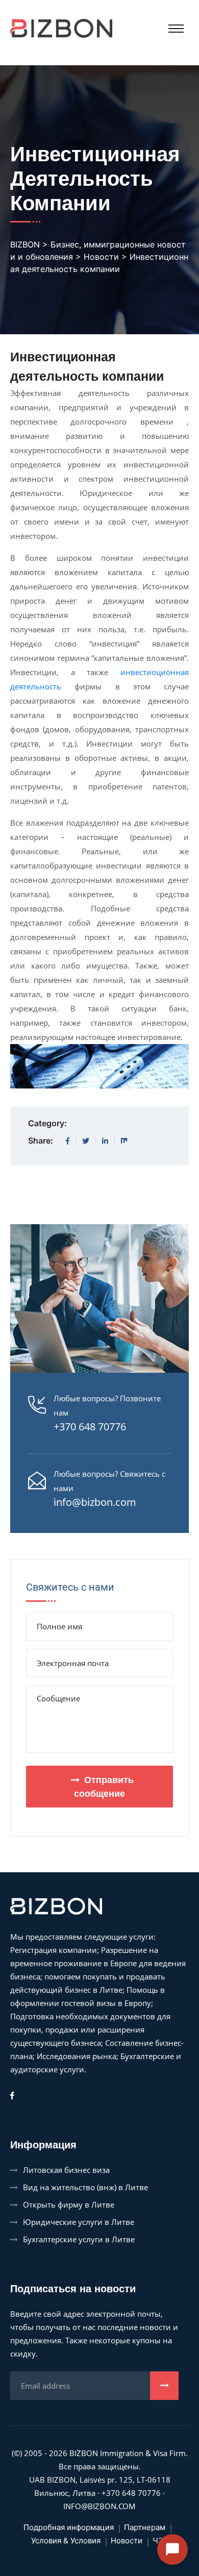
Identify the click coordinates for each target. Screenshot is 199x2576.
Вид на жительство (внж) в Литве (85, 2187)
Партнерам (145, 2527)
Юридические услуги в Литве (79, 2222)
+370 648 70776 (90, 1427)
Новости (127, 2541)
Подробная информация (69, 2527)
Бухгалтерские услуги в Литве (79, 2239)
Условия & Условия (66, 2541)
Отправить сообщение (104, 1787)
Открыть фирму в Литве (69, 2205)
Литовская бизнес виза (66, 2170)
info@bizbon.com (95, 1502)
